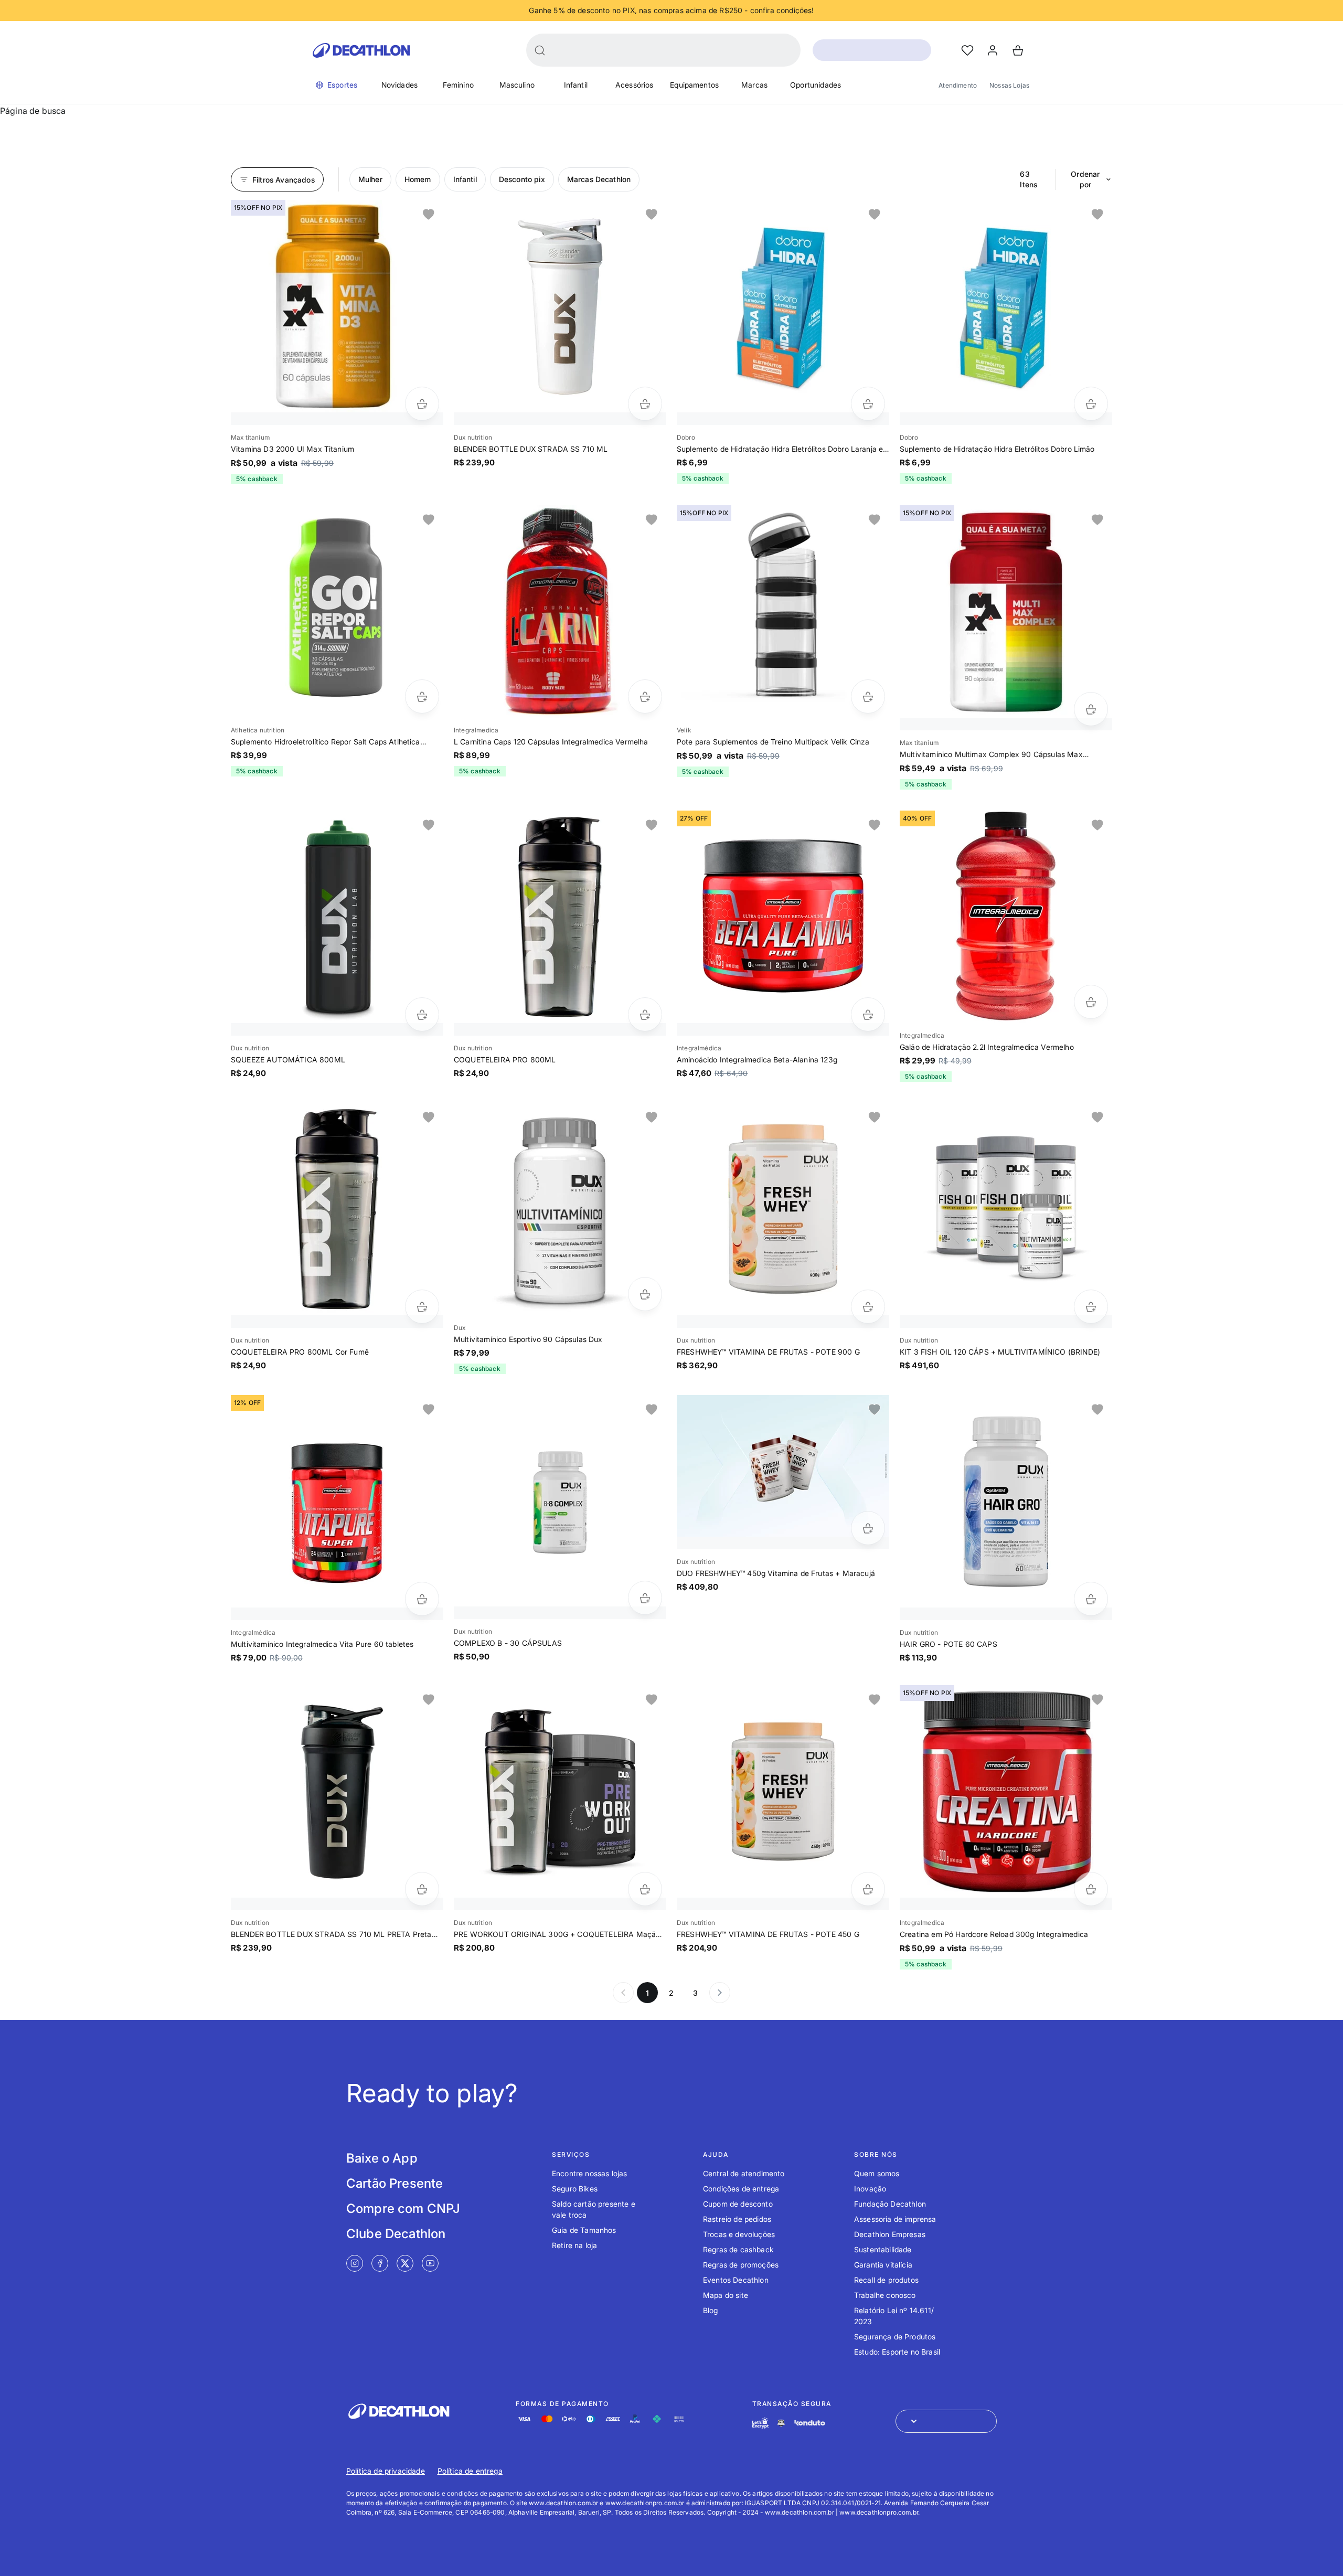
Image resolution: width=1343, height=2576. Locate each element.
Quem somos (877, 2173)
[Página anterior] (623, 1993)
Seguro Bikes (575, 2189)
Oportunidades (816, 85)
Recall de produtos (886, 2280)
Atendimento (958, 85)
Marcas (754, 85)
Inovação (870, 2189)
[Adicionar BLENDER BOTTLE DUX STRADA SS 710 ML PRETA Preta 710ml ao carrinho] (422, 1889)
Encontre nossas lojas (589, 2173)
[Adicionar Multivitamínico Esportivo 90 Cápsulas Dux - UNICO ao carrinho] (645, 1294)
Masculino (517, 85)
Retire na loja (574, 2245)
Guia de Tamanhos (584, 2230)
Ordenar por (1085, 179)
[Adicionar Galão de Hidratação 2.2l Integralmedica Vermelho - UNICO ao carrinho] (1091, 1002)
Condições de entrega (741, 2189)
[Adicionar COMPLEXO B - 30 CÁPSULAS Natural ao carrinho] (645, 1598)
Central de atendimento (744, 2173)
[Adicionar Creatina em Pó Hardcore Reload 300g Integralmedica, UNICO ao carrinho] (1091, 1889)
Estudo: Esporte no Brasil (897, 2352)
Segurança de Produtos (895, 2337)
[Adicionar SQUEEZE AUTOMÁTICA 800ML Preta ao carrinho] (422, 1014)
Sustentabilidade (883, 2249)
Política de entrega (470, 2471)
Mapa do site (726, 2295)
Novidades (399, 85)
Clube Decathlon (396, 2234)
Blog (711, 2310)
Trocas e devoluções (739, 2234)
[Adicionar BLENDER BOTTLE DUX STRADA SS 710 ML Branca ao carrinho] (645, 404)
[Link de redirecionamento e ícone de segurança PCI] (781, 2423)
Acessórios (635, 85)
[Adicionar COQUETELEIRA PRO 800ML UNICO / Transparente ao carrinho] (645, 1014)
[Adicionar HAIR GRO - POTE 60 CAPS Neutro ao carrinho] (1091, 1599)
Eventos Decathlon (736, 2280)
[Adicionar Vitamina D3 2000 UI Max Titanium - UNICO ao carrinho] (422, 404)
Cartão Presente (395, 2183)
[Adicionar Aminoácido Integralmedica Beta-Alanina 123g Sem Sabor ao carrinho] (868, 1014)
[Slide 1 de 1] (337, 306)
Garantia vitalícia (883, 2265)
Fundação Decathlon (890, 2204)
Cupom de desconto (738, 2204)
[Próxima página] (720, 1993)
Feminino (458, 85)
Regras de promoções (741, 2265)
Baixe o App (382, 2158)
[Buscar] (540, 50)
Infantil (576, 85)
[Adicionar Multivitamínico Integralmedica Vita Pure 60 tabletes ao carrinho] (422, 1599)
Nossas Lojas (1009, 85)
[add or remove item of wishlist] (429, 215)
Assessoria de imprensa (895, 2219)
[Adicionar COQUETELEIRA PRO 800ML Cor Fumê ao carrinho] (422, 1307)
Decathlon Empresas (890, 2234)
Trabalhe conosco (885, 2295)
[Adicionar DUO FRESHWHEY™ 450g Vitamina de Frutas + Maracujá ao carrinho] (868, 1528)
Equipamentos (694, 85)
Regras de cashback (738, 2249)
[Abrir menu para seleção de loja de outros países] (946, 2421)
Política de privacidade (386, 2471)
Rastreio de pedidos (737, 2219)
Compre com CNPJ (403, 2208)
